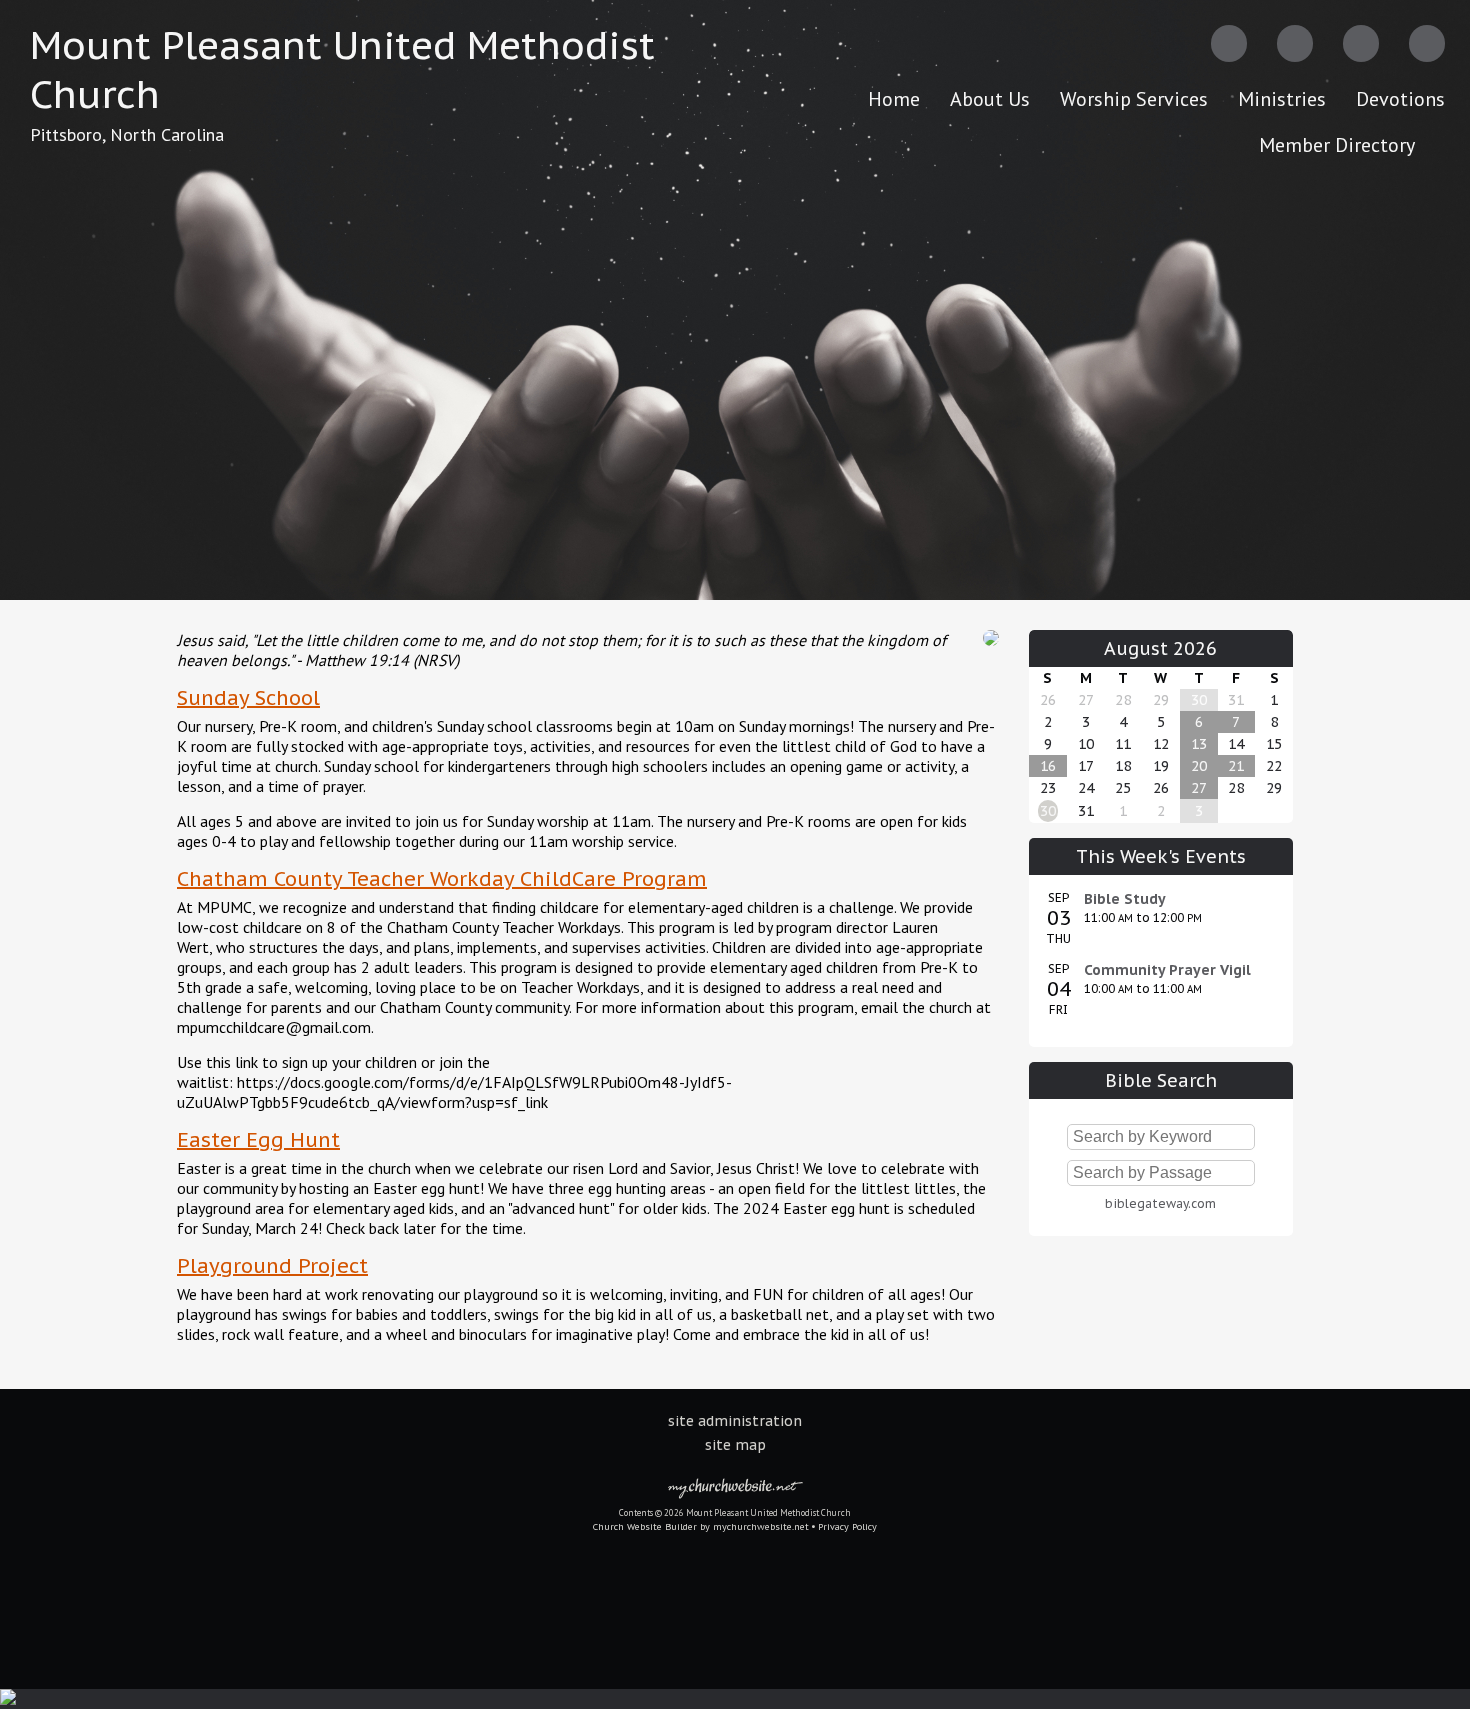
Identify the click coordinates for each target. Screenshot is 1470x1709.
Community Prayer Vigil (1167, 970)
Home (894, 99)
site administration (735, 1421)
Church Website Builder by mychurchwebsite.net (701, 1526)
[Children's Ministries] (991, 650)
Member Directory (1337, 145)
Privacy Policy (847, 1526)
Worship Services (1134, 99)
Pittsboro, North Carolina (127, 134)
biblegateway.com (1160, 1203)
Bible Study (1125, 899)
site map (735, 1445)
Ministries (1282, 99)
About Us (990, 99)
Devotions (1400, 99)
